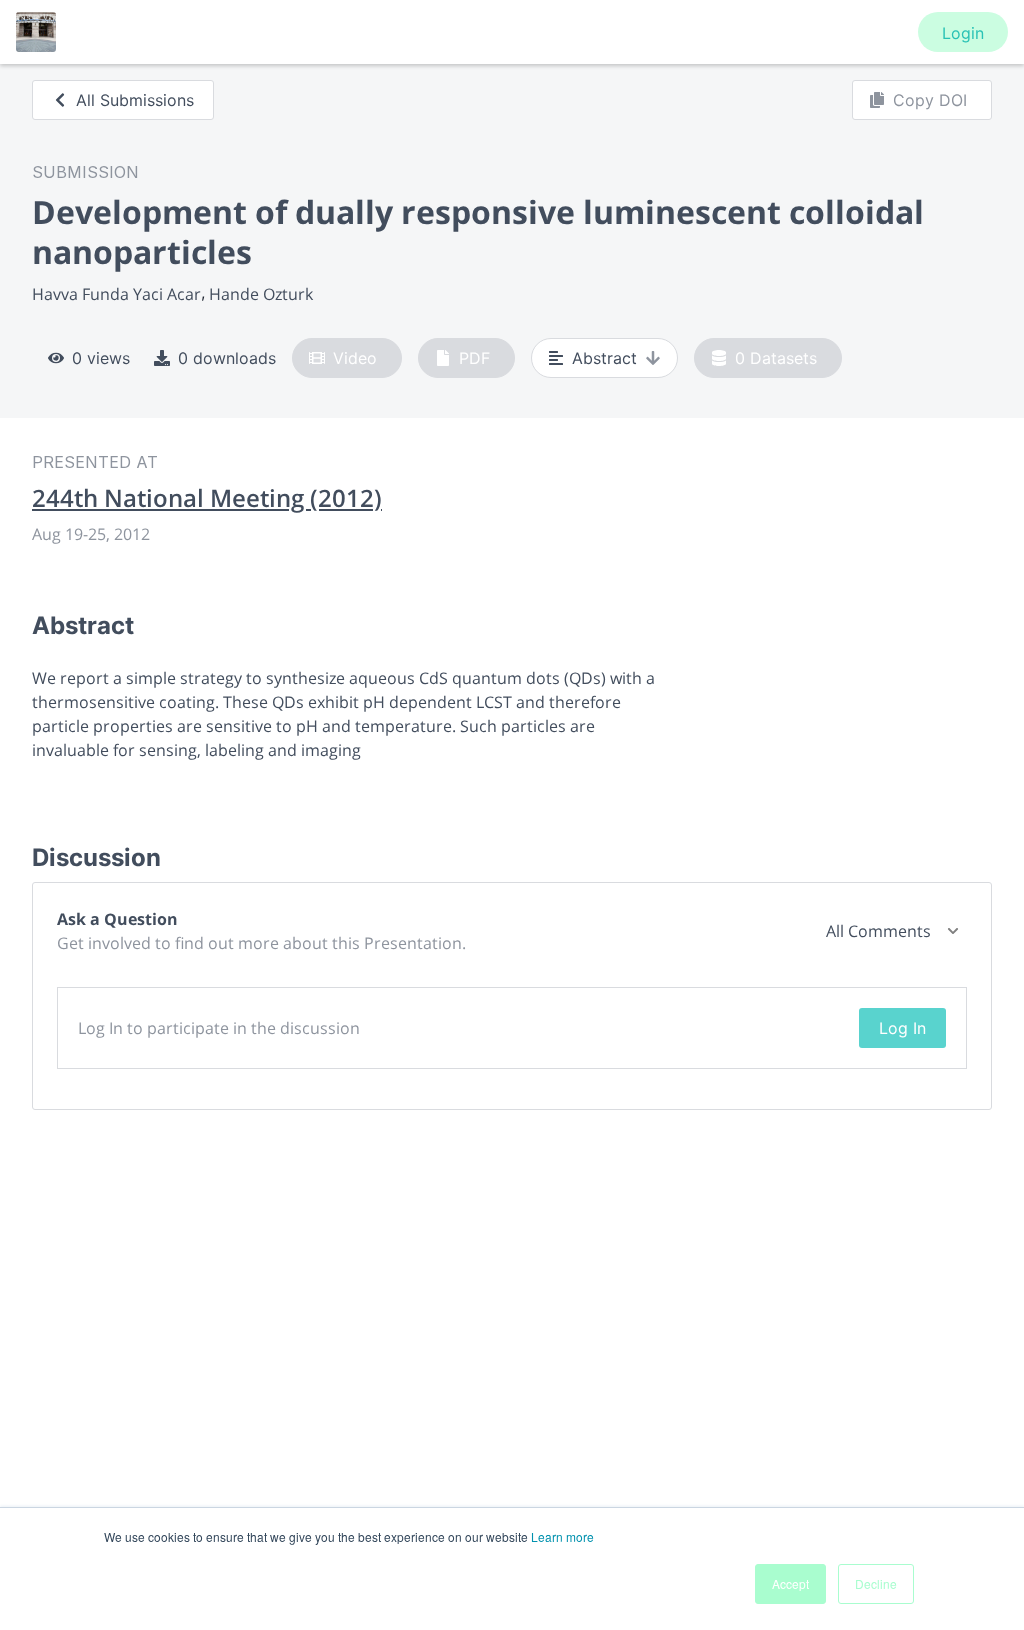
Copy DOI (930, 100)
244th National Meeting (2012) (207, 498)
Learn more (562, 1536)
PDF (474, 358)
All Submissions (135, 100)
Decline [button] (876, 1583)
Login (963, 33)
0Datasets (776, 358)
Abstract (604, 358)
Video (355, 358)
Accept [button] (790, 1583)
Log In (902, 1028)
